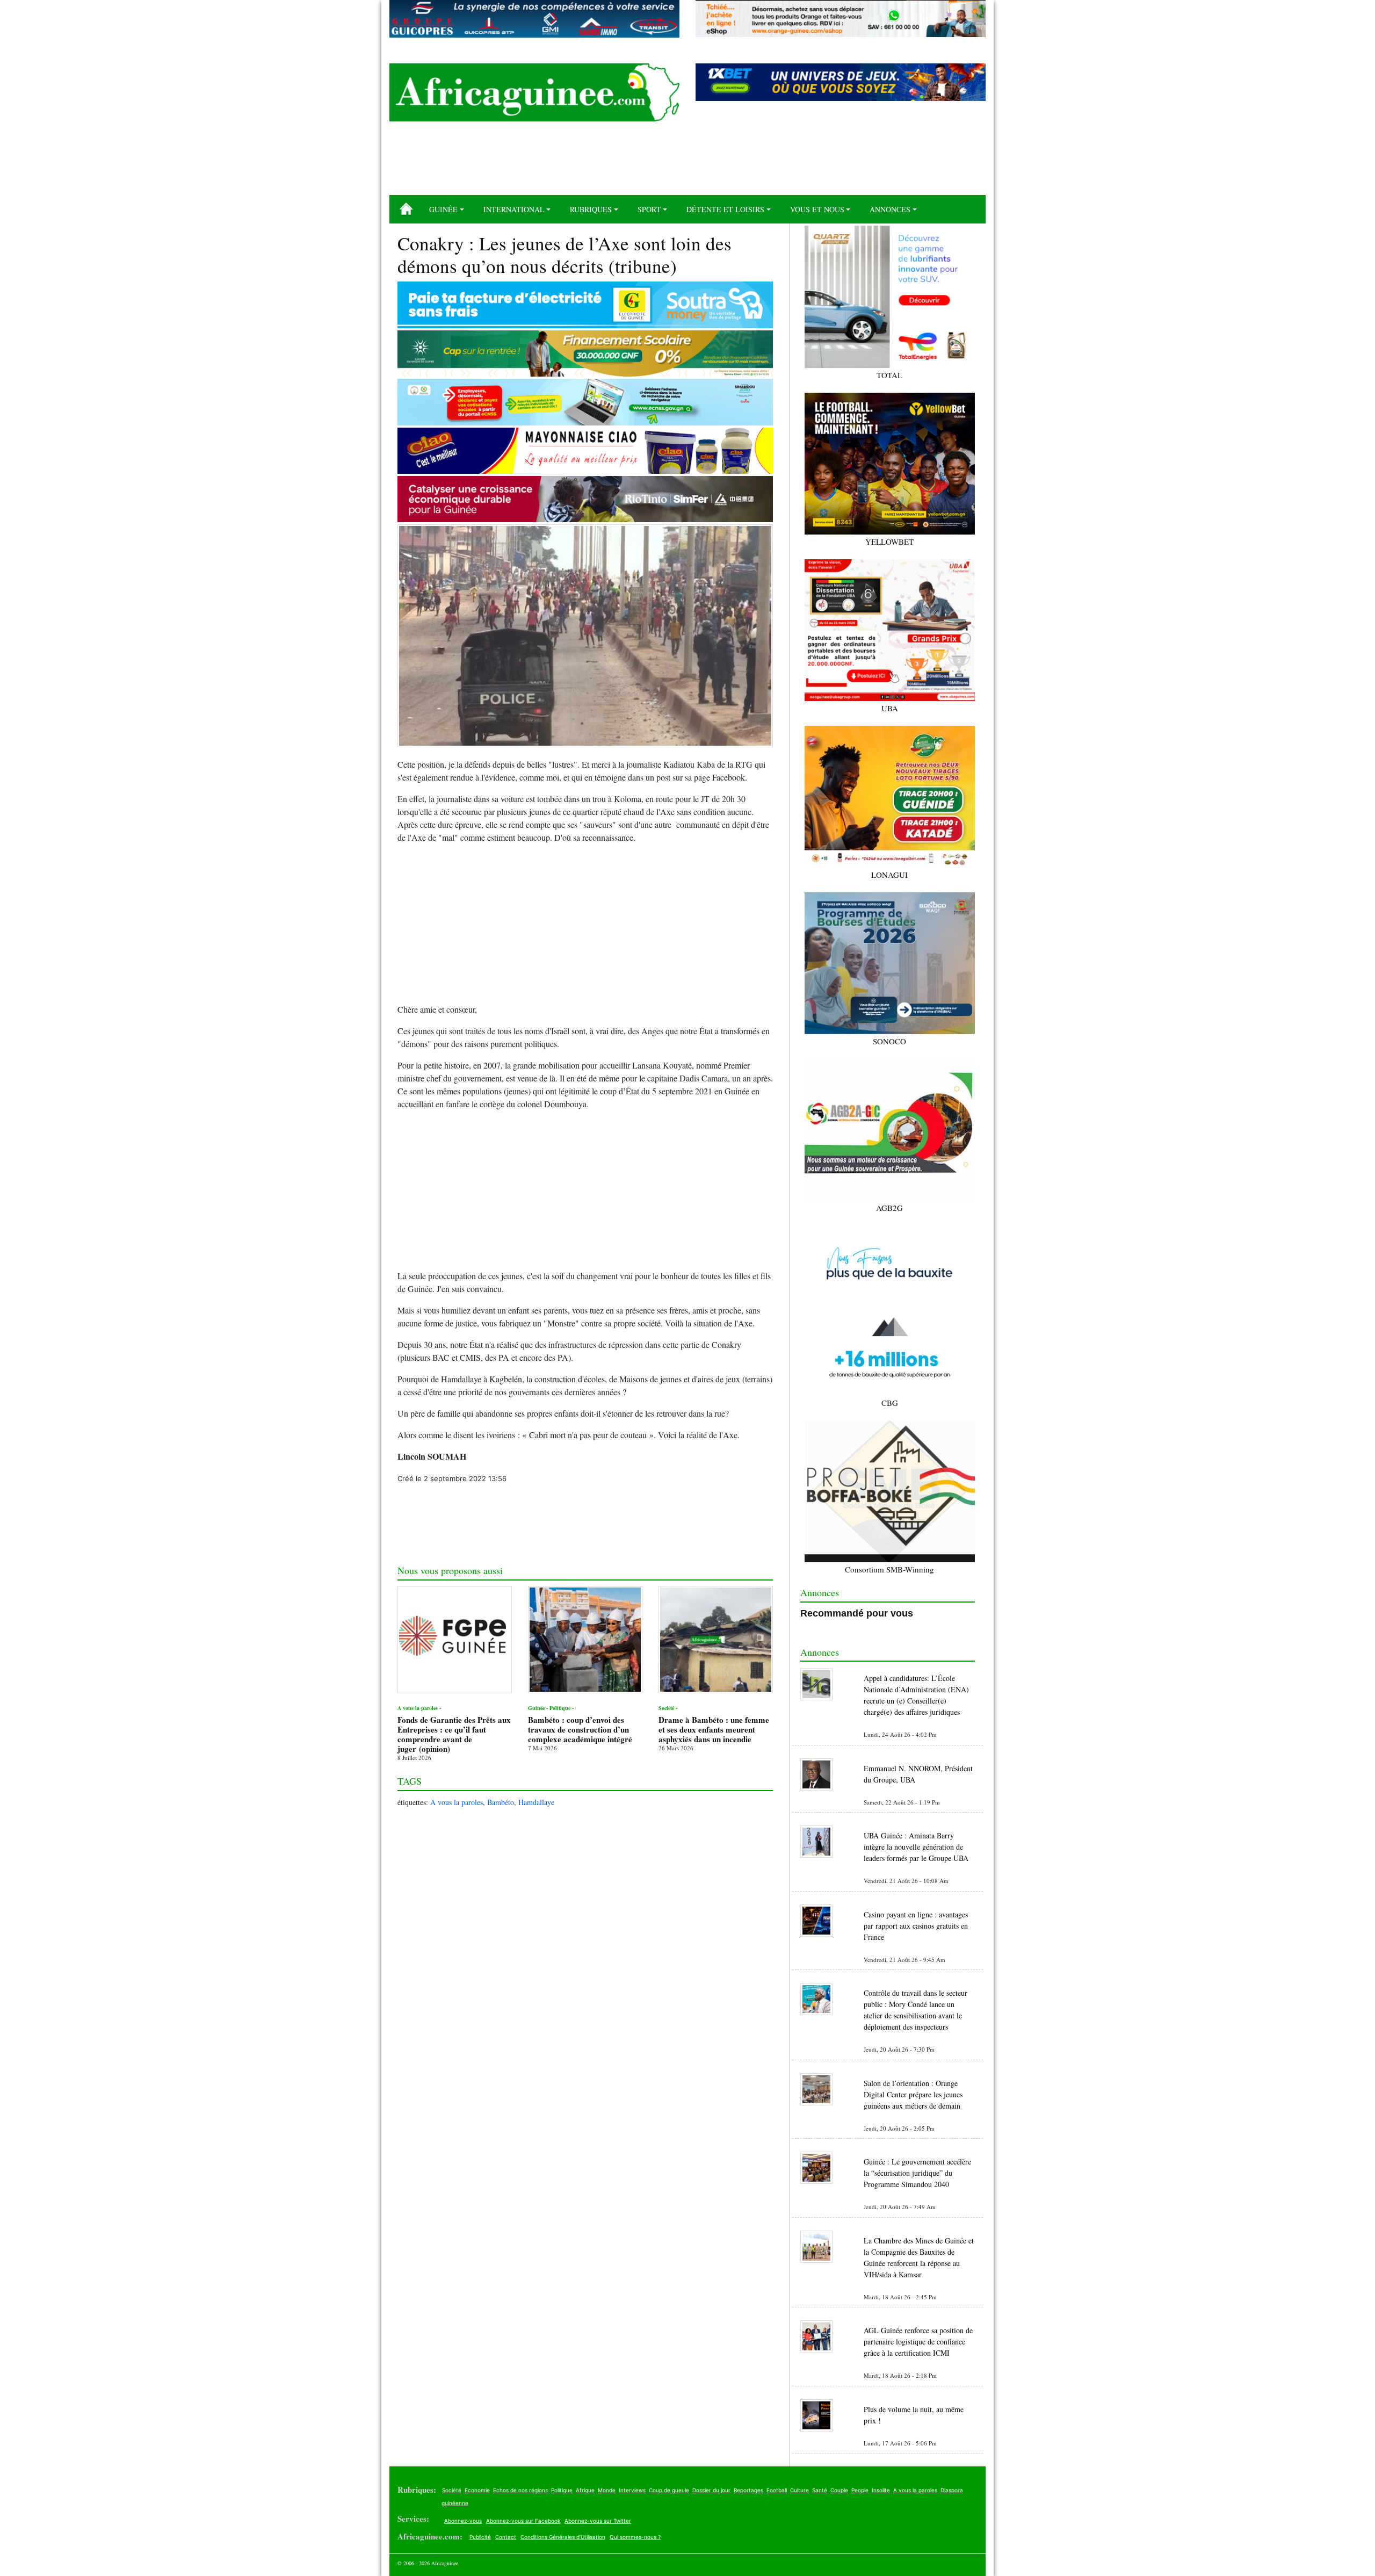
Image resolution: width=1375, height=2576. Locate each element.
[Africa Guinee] (534, 92)
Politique (562, 2490)
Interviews (632, 2490)
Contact (506, 2537)
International (514, 209)
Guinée (443, 209)
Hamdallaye (536, 1802)
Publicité (480, 2537)
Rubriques (591, 209)
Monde (607, 2490)
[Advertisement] (687, 162)
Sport (649, 209)
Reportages (748, 2490)
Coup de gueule (669, 2490)
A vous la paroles (457, 1802)
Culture (799, 2490)
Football (777, 2490)
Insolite (881, 2490)
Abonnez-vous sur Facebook (523, 2521)
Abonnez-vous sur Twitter (598, 2521)
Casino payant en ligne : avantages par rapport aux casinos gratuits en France (916, 1926)
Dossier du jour (711, 2490)
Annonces (890, 209)
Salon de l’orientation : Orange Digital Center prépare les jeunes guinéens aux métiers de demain (913, 2094)
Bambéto (501, 1802)
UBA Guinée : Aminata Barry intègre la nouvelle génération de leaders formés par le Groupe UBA (916, 1847)
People (860, 2490)
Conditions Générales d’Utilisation (563, 2537)
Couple (839, 2490)
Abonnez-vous (463, 2521)
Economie (477, 2490)
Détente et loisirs (725, 209)
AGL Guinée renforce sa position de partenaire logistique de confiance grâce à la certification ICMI (918, 2342)
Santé (820, 2490)
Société (452, 2490)
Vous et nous (817, 209)
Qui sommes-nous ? (635, 2537)
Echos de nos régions (520, 2490)
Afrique (585, 2490)
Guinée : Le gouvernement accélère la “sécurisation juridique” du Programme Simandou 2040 (917, 2173)
